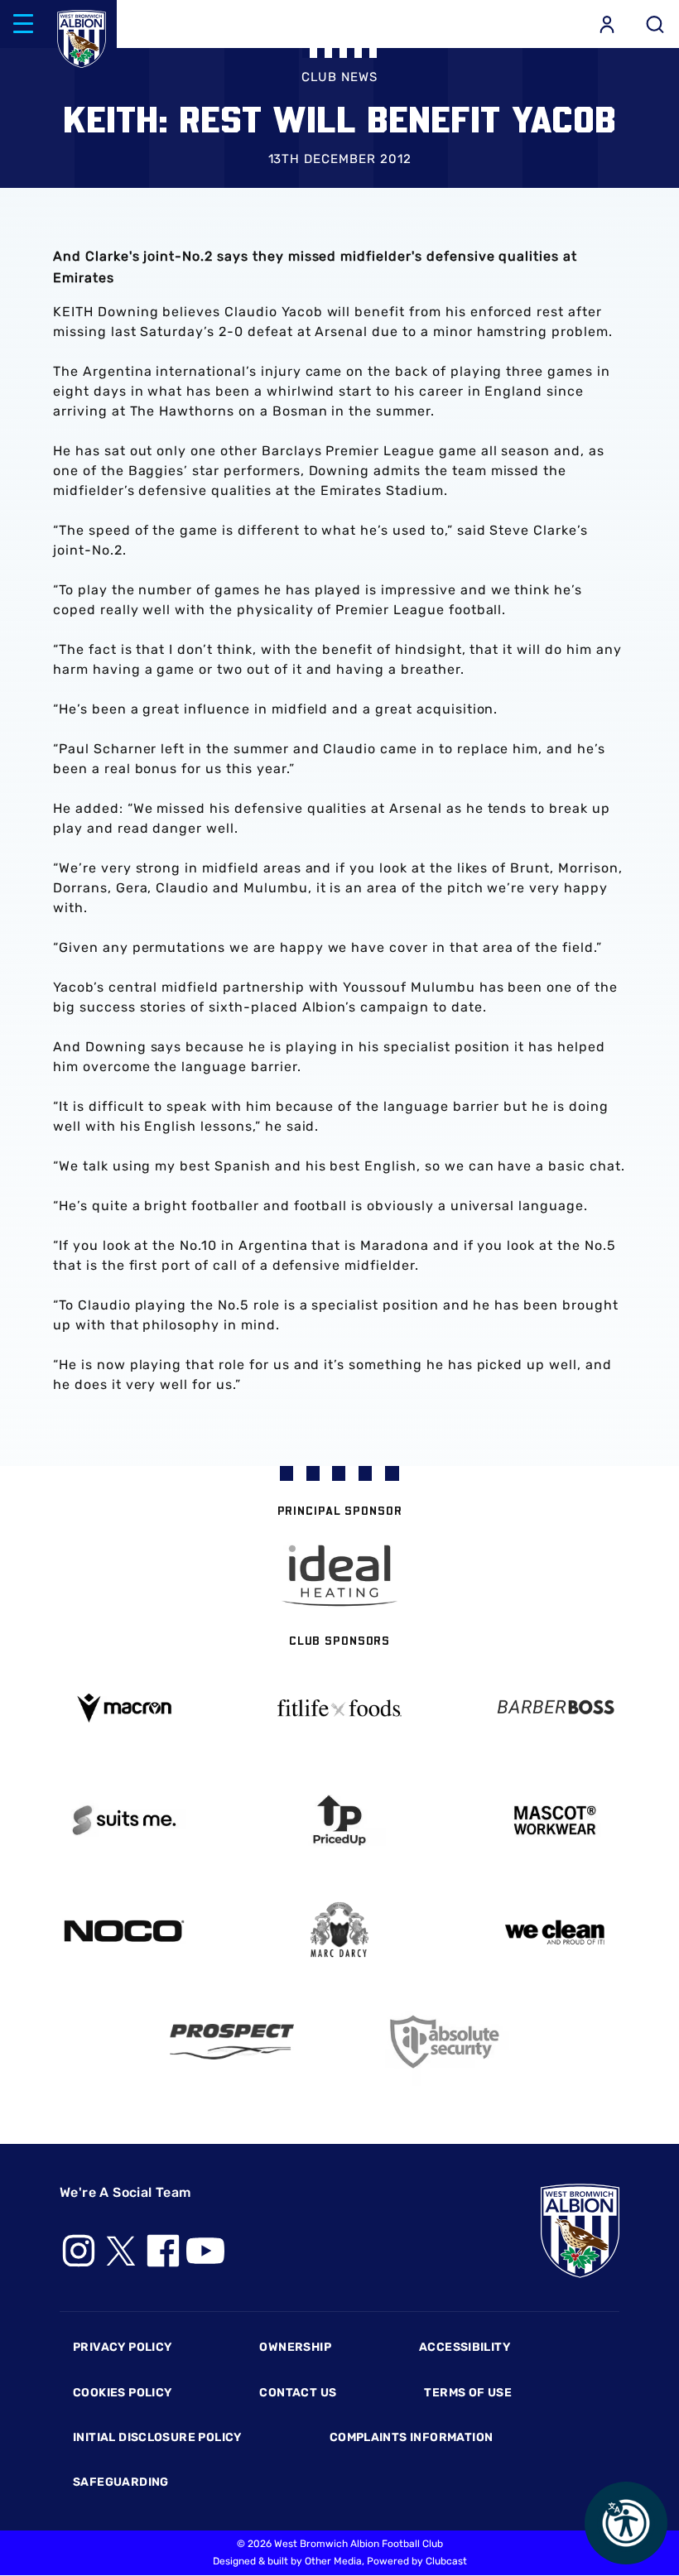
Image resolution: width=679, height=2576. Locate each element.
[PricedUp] (339, 1821)
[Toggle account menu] (607, 24)
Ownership (295, 2347)
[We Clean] (555, 1931)
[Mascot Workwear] (555, 1821)
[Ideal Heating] (339, 1576)
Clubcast (446, 2561)
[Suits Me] (124, 1821)
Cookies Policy (122, 2393)
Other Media (333, 2561)
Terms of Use (468, 2393)
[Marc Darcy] (339, 1931)
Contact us (298, 2393)
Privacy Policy (122, 2347)
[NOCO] (124, 1931)
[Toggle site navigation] (23, 24)
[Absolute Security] (447, 2042)
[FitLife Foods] (339, 1708)
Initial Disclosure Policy (157, 2437)
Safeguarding (121, 2482)
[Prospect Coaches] (232, 2041)
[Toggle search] (655, 24)
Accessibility (465, 2347)
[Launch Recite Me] (626, 2523)
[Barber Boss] (555, 1708)
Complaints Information (412, 2437)
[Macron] (124, 1708)
